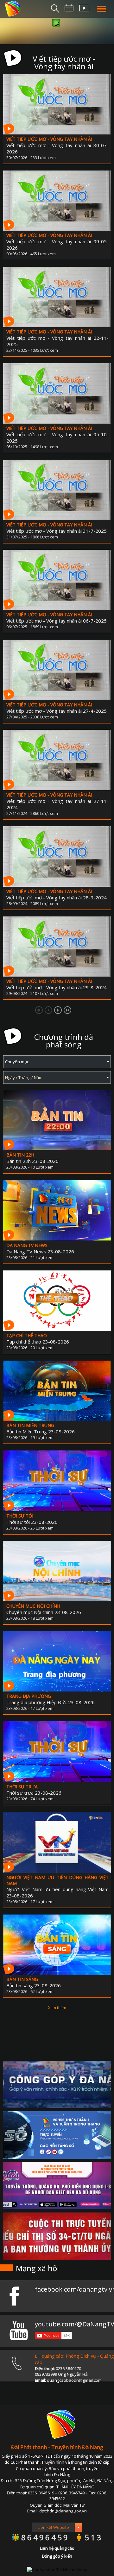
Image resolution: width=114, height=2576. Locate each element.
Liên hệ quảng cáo (57, 2548)
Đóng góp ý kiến (57, 2556)
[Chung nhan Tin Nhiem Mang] (57, 2569)
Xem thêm (57, 2008)
